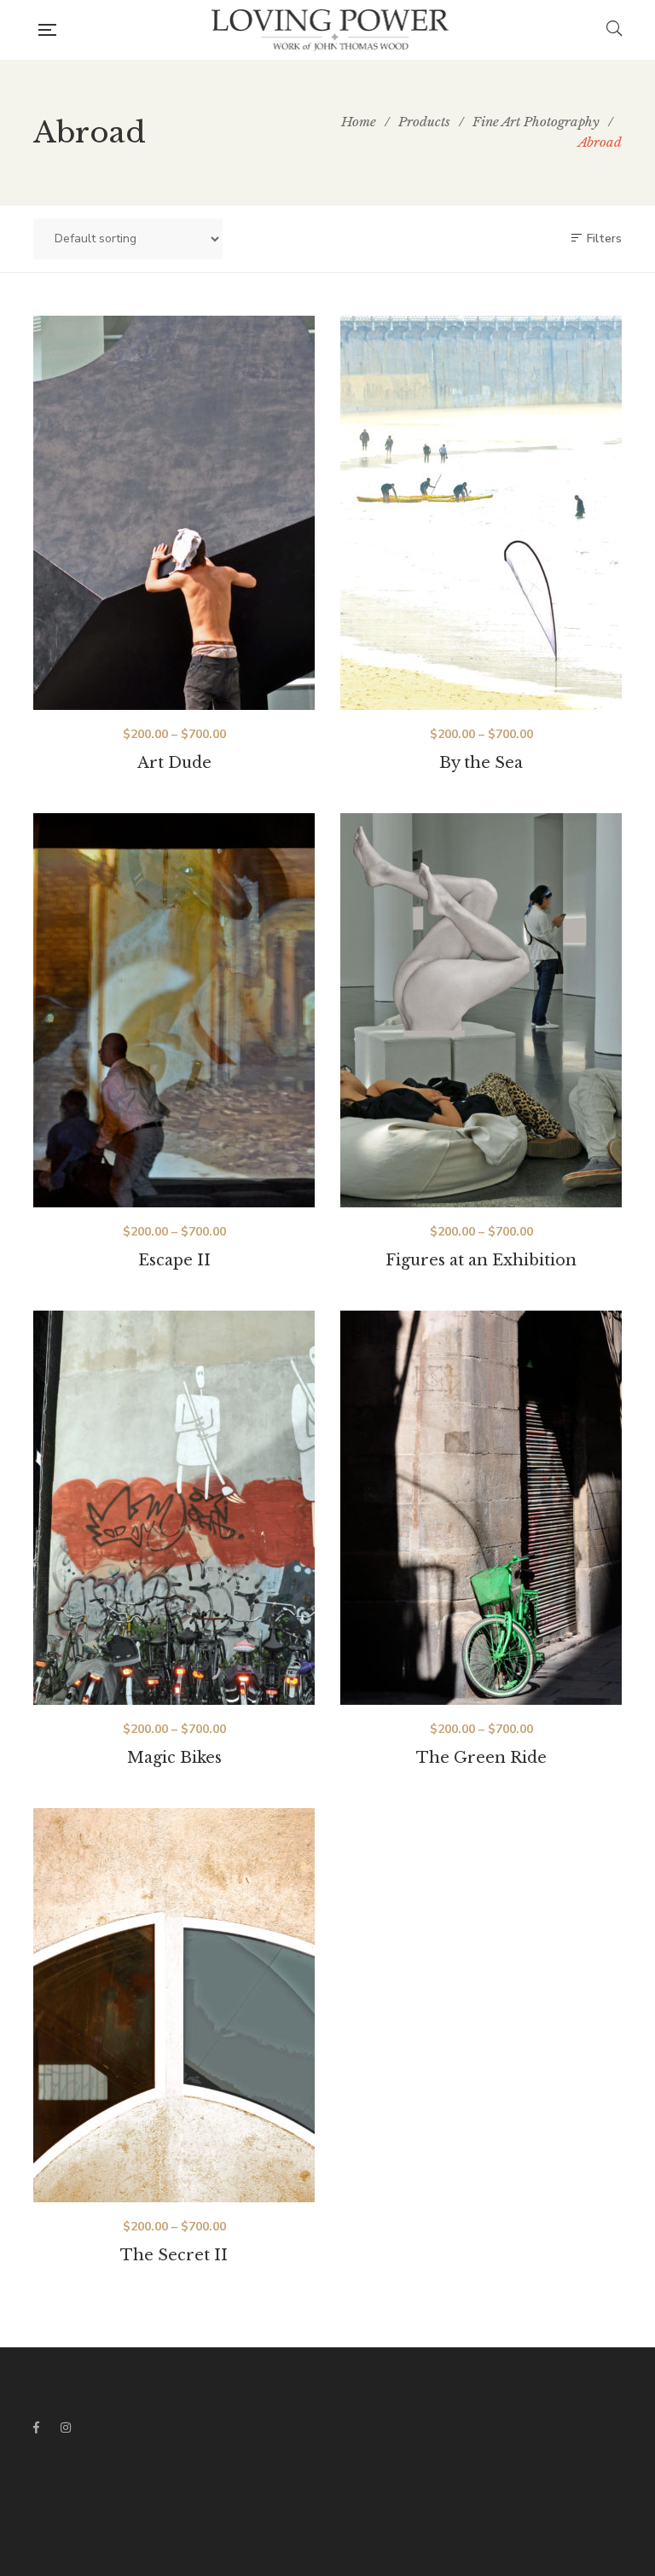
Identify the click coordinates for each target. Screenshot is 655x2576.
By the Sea (481, 763)
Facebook (36, 2428)
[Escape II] (174, 1010)
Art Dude (174, 763)
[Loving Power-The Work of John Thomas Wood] (331, 30)
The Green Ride (481, 1758)
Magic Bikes (174, 1758)
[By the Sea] (481, 513)
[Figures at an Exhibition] (481, 1010)
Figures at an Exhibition (481, 1260)
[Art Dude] (174, 513)
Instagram (66, 2428)
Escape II (174, 1260)
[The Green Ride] (481, 1508)
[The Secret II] (174, 2005)
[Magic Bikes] (174, 1508)
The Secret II (174, 2255)
